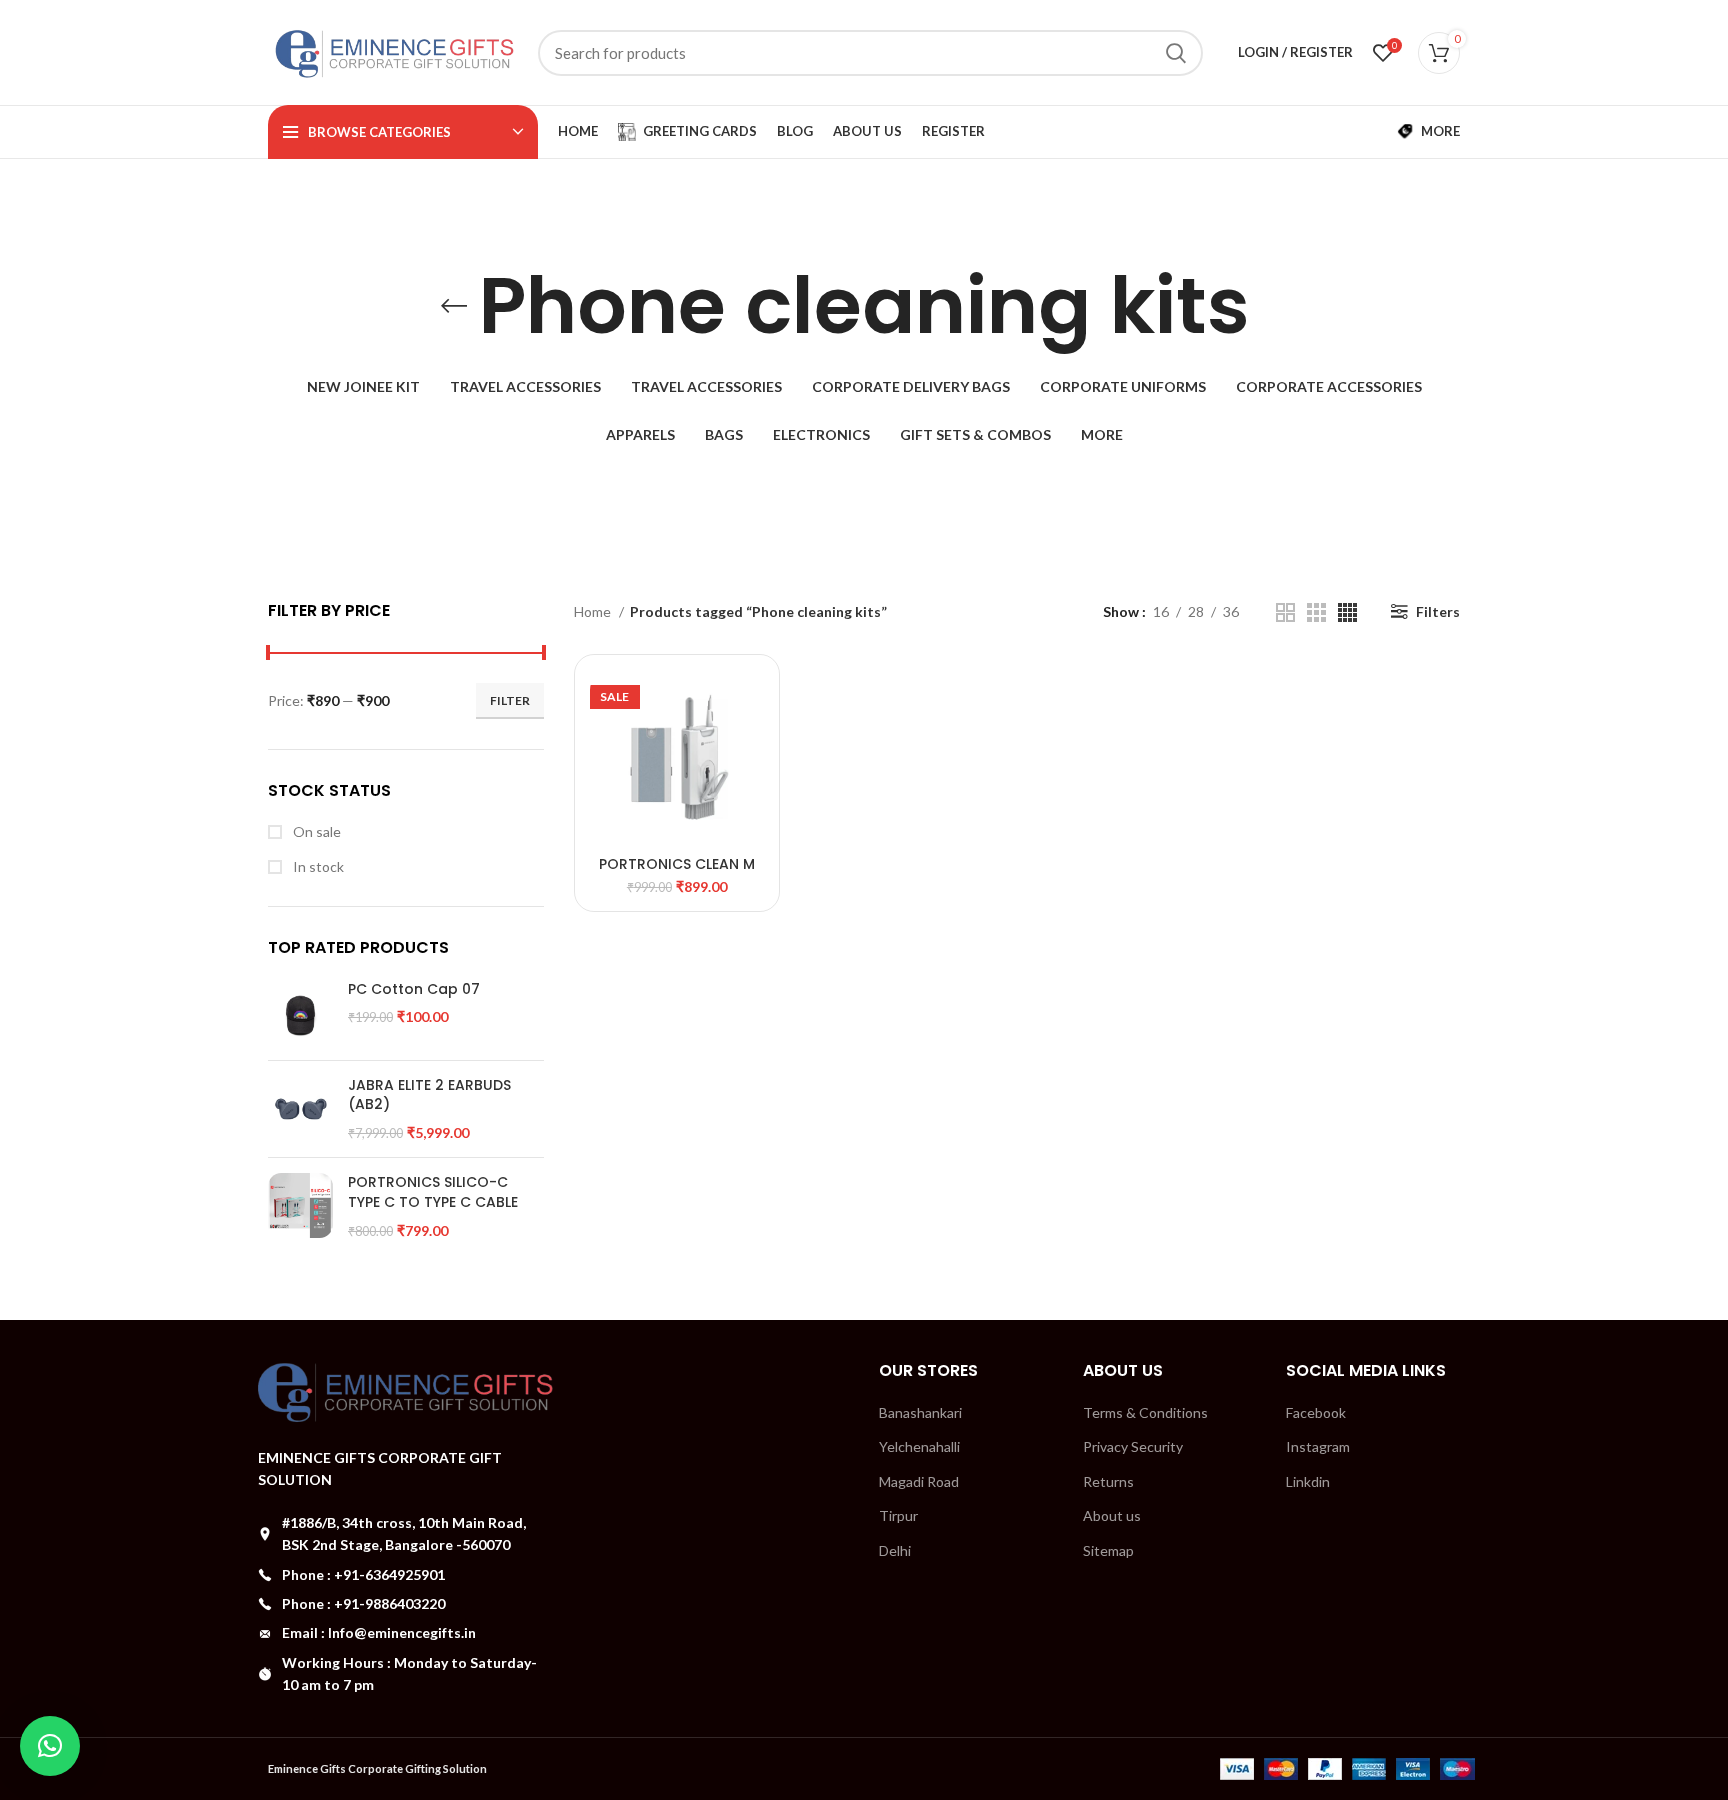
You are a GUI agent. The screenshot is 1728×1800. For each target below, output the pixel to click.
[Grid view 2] (1285, 612)
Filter (510, 700)
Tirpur (898, 1515)
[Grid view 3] (1316, 612)
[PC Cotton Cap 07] (300, 1012)
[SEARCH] (1176, 53)
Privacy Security (1133, 1446)
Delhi (895, 1550)
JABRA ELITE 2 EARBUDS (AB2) (429, 1095)
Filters (1438, 611)
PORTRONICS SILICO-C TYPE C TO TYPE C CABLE (433, 1192)
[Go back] (454, 306)
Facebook (1316, 1412)
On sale (315, 831)
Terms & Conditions (1145, 1412)
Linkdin (1308, 1481)
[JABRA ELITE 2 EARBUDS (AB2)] (300, 1109)
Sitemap (1108, 1550)
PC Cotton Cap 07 (414, 989)
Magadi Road (919, 1481)
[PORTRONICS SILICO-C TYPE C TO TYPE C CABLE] (300, 1206)
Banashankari (920, 1412)
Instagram (1318, 1446)
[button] (50, 1746)
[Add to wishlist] (749, 747)
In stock (317, 866)
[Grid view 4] (1347, 612)
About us (1112, 1515)
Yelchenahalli (919, 1446)
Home (594, 611)
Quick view (749, 702)
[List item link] (406, 1575)
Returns (1108, 1481)
